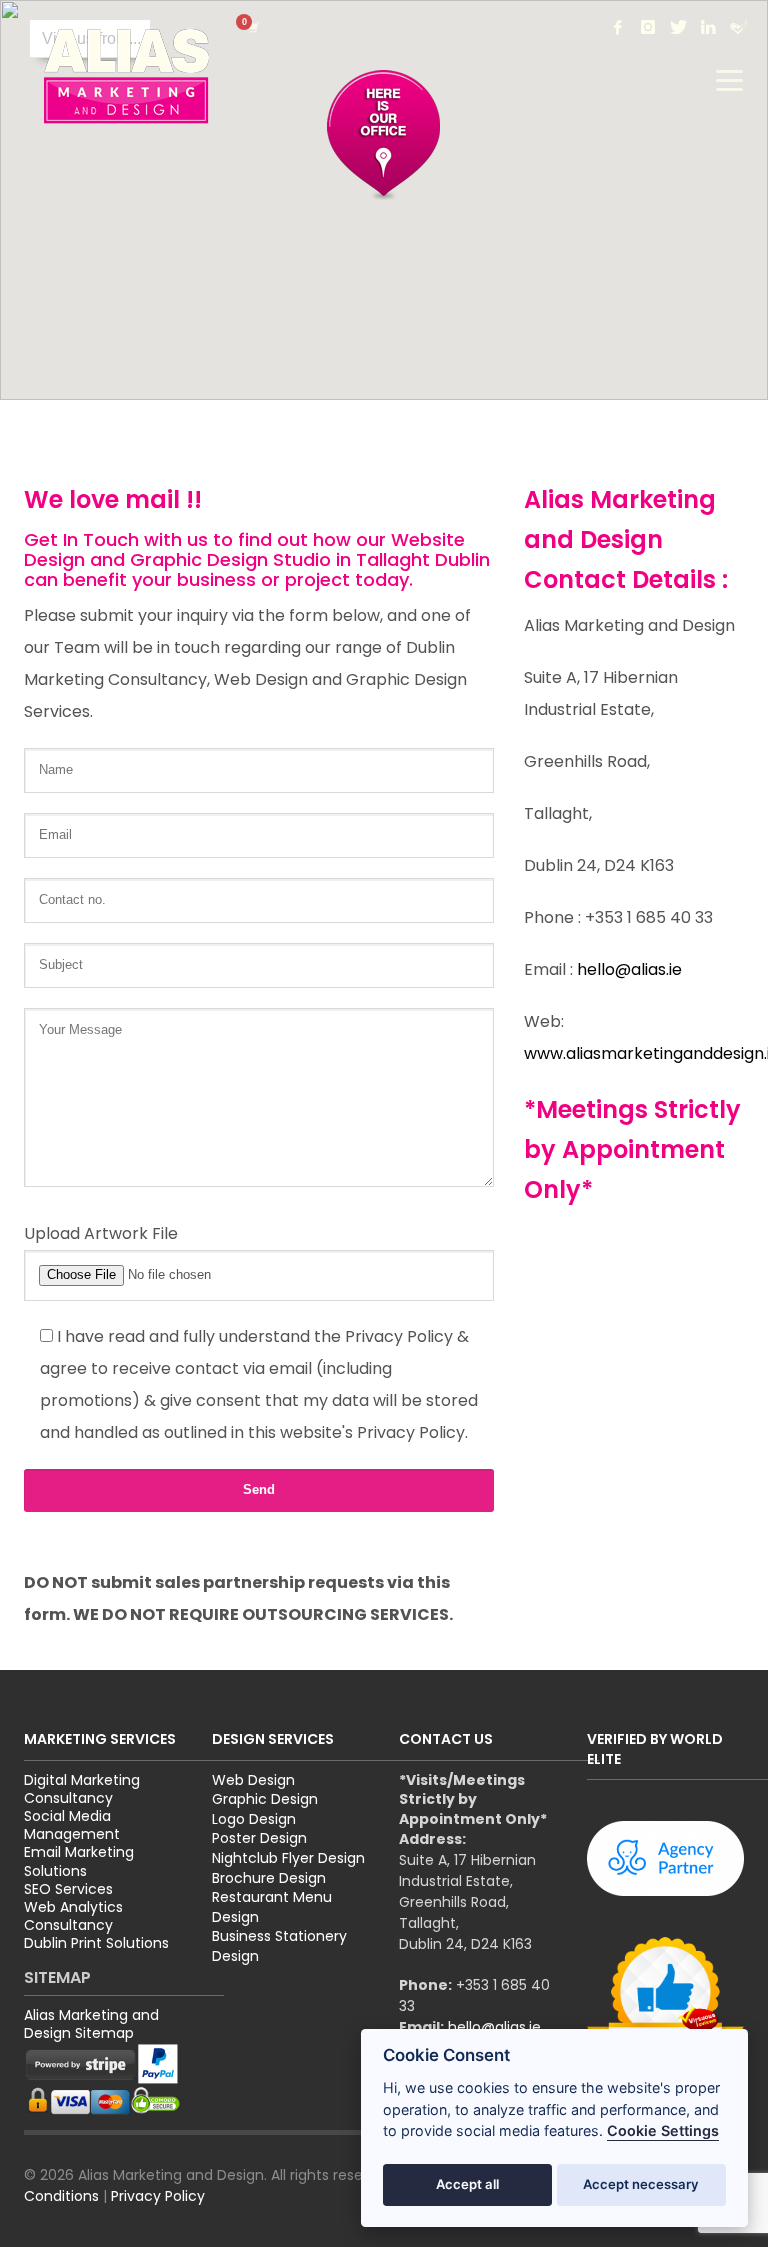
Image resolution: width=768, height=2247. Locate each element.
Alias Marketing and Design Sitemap (91, 2024)
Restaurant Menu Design (272, 1907)
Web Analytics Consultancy (73, 1916)
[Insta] (648, 27)
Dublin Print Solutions (96, 1943)
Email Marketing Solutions (79, 1861)
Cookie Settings (663, 2130)
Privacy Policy (158, 2196)
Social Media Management (72, 1825)
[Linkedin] (708, 27)
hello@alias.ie (629, 969)
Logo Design (254, 1819)
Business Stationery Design (279, 1946)
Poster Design (259, 1838)
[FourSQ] (738, 27)
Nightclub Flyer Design (288, 1858)
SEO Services (68, 1889)
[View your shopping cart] (252, 27)
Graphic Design (265, 1799)
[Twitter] (678, 27)
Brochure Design (269, 1878)
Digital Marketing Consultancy (82, 1789)
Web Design (253, 1780)
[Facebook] (618, 27)
